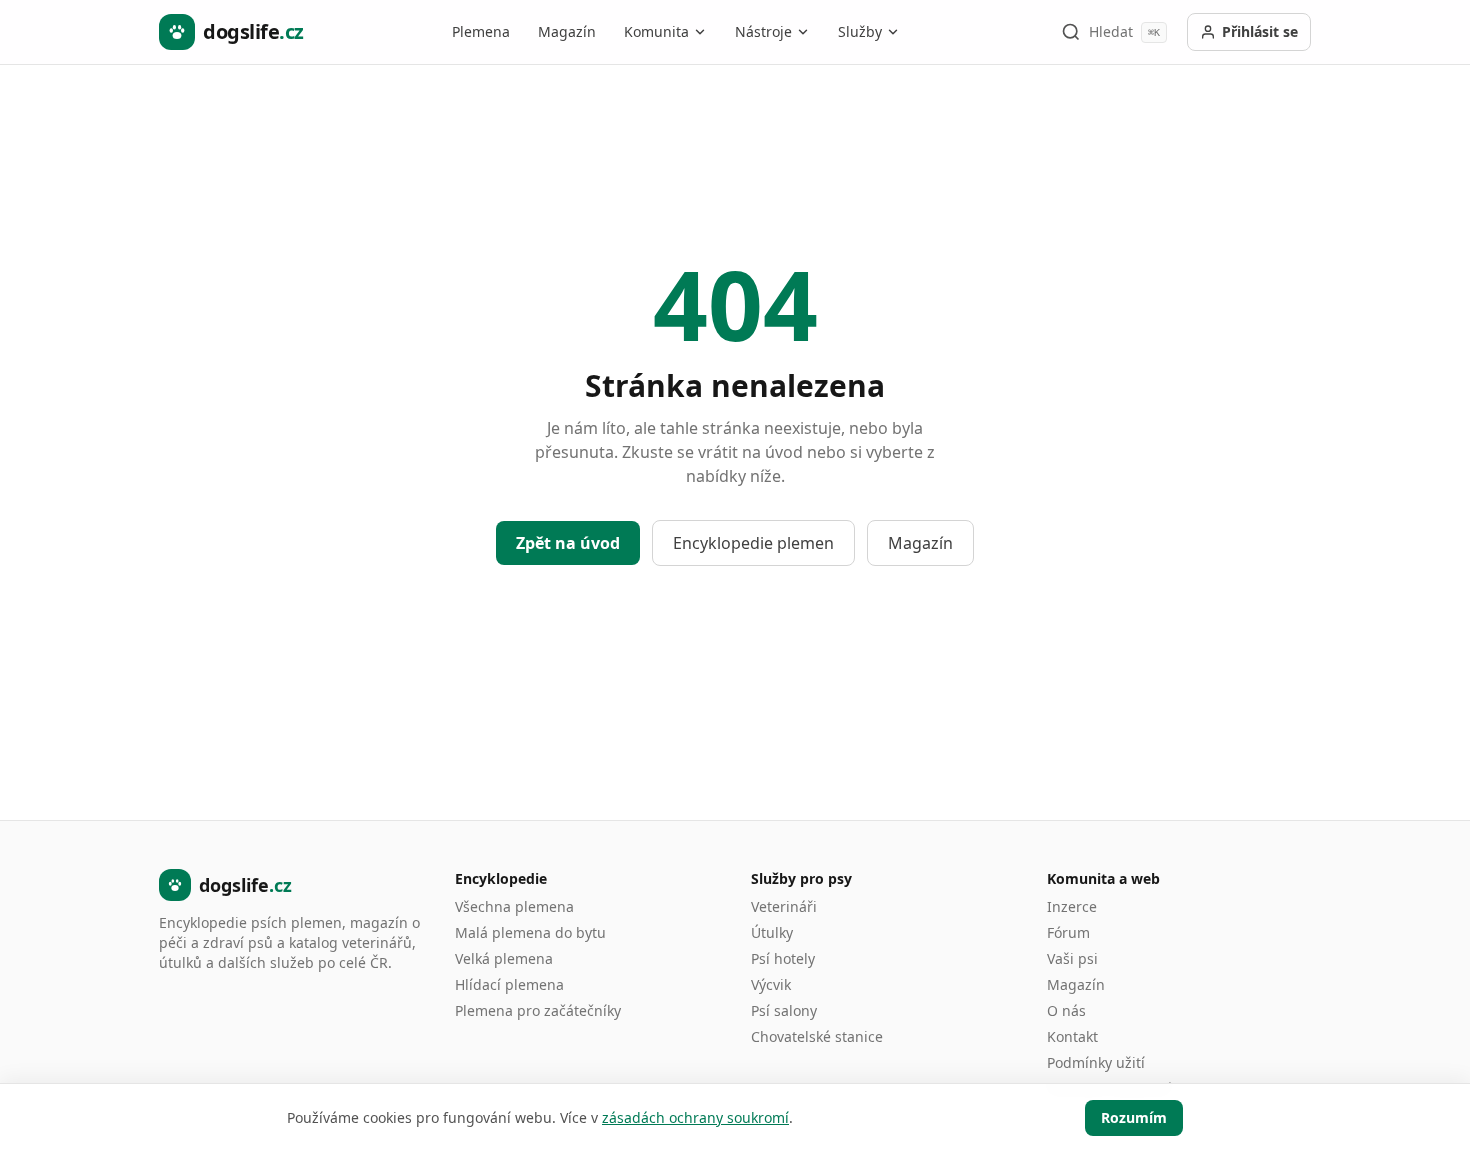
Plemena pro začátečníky (538, 1010)
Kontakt (1072, 1036)
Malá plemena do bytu (530, 932)
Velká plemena (504, 958)
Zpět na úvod (568, 543)
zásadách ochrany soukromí (695, 1117)
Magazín (567, 31)
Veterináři (784, 906)
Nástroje (763, 31)
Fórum (1068, 932)
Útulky (772, 932)
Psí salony (784, 1010)
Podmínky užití (1096, 1062)
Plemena (481, 31)
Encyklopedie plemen (753, 543)
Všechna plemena (514, 906)
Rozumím (1134, 1117)
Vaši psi (1072, 958)
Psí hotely (783, 958)
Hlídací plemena (509, 984)
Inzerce (1072, 906)
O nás (1066, 1010)
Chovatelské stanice (817, 1036)
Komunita (656, 31)
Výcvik (771, 984)
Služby (860, 31)
